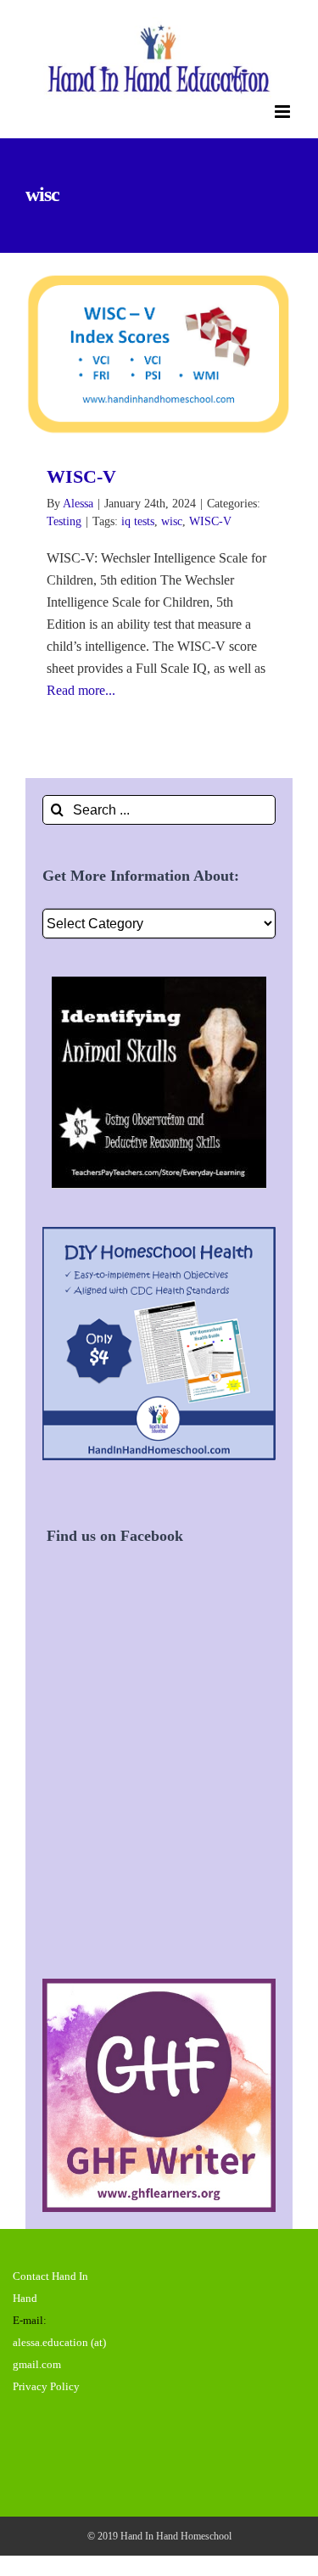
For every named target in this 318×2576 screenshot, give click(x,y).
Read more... (81, 690)
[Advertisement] (159, 1781)
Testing (64, 521)
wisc (172, 521)
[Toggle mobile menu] (284, 112)
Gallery (184, 354)
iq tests (138, 521)
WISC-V (134, 354)
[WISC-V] (159, 355)
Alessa (78, 504)
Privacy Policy (46, 2386)
